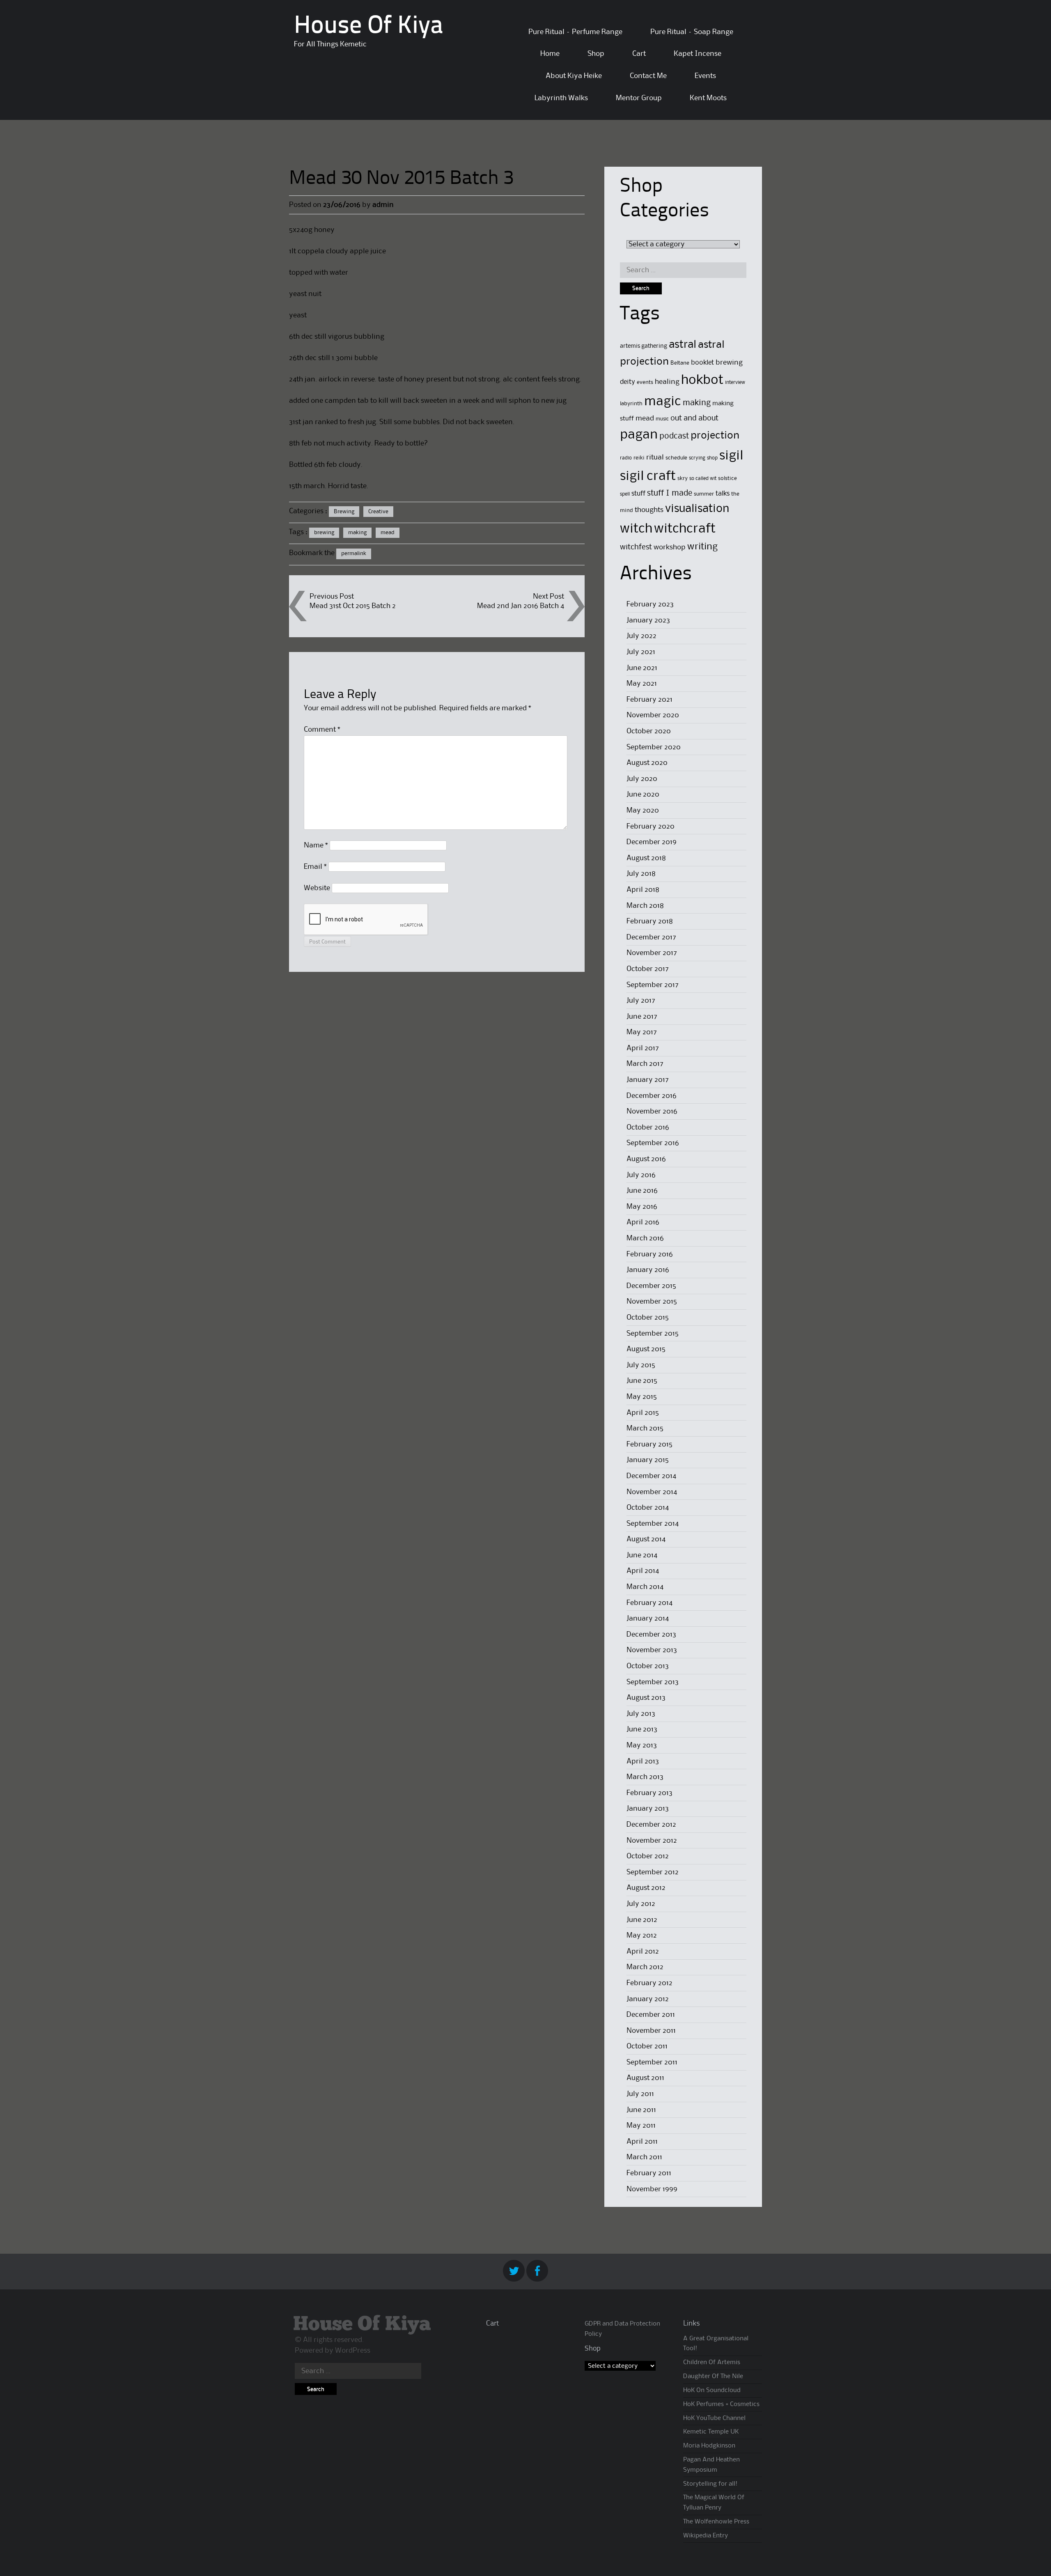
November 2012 (652, 1841)
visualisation (697, 509)
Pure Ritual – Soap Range (692, 32)
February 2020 (651, 827)
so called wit (703, 479)
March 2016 (645, 1238)
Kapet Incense (698, 54)
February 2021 (649, 700)
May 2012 (642, 1935)
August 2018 (646, 858)
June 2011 (641, 2110)
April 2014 (643, 1571)
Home (550, 54)
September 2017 (653, 985)
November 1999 (652, 2189)
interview (735, 382)
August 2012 (646, 1888)
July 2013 (641, 1714)
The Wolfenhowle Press (716, 2522)
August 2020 (647, 763)
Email (315, 867)
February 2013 (649, 1793)
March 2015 (645, 1428)
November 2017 (652, 953)
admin (383, 205)
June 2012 (642, 1920)
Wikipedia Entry (706, 2536)
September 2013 (653, 1682)
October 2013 (648, 1666)
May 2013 (642, 1745)
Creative (378, 512)
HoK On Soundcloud (712, 2390)
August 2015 (646, 1349)
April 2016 (643, 1222)
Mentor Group (639, 98)
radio (626, 458)
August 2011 (645, 2078)
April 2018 (643, 890)
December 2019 (652, 842)
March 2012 (645, 1967)
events (645, 382)
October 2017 (648, 969)
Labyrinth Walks (561, 98)
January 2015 (648, 1460)
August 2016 (646, 1159)
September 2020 (654, 747)
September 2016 (653, 1143)
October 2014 (648, 1508)
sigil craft (648, 476)
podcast (674, 436)
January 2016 (648, 1270)
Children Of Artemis (712, 2362)
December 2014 (651, 1476)
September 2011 (652, 2062)
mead (388, 533)
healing (667, 382)
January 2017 (648, 1080)
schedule (676, 458)
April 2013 (643, 1761)
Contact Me (648, 76)
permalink (354, 553)
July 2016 (641, 1175)
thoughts (649, 510)
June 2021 (642, 668)
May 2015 (642, 1397)
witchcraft (685, 529)
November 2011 (651, 2031)
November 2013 (652, 1650)
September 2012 (653, 1872)
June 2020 (643, 794)
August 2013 (646, 1698)
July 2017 (641, 1001)
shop (712, 458)
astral (683, 345)
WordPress (353, 2351)
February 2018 (650, 921)
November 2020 (653, 715)
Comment (322, 730)
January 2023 (648, 620)
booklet (702, 363)
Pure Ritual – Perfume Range (575, 32)
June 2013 (642, 1729)
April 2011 (642, 2142)
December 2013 (651, 1635)
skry (683, 478)
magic (663, 402)
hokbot (702, 380)
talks (723, 494)
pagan (639, 435)
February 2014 (649, 1603)
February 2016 (650, 1254)
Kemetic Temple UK (711, 2432)
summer (704, 494)
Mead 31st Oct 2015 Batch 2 (353, 606)
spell (625, 494)
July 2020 (642, 779)
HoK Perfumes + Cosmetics (721, 2404)
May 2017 (642, 1032)
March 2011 (644, 2157)
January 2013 (648, 1809)
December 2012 (651, 1825)
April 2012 (643, 1952)
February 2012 (649, 1983)
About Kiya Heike (574, 76)
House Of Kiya (368, 27)
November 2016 (652, 1111)
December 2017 (651, 937)
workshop (670, 548)
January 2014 (648, 1619)
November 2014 (652, 1492)
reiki (639, 458)
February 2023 (650, 604)
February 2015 (649, 1444)
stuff (638, 494)
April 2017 (643, 1048)
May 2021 (642, 684)
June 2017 (642, 1017)
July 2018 (641, 874)
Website (317, 888)
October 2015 (648, 1318)
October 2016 (648, 1127)
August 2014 (646, 1539)
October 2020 (649, 731)
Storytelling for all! (710, 2484)
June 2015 (642, 1381)
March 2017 (645, 1064)
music (662, 419)
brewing (324, 533)
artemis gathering (644, 346)
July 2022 (641, 636)
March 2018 (645, 906)
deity (628, 382)
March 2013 (645, 1777)
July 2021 (641, 652)
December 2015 (651, 1286)
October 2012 (648, 1856)
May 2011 (641, 2126)
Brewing (344, 512)
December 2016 (652, 1096)
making (357, 533)
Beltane (680, 363)
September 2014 (653, 1524)
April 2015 (643, 1413)
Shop (596, 54)
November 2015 (652, 1302)
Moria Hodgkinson (709, 2446)
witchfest (636, 547)
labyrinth (631, 404)
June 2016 (642, 1191)
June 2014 (642, 1555)
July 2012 (641, 1904)
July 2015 (641, 1365)
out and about (694, 418)
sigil (731, 456)
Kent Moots (708, 98)
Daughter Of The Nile (713, 2376)
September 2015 (653, 1334)
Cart (639, 54)
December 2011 (651, 2015)
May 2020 (643, 810)
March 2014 (645, 1587)
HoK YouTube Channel (714, 2418)
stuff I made (670, 494)
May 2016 (642, 1207)
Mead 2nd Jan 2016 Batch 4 (521, 606)
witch (636, 529)
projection (715, 436)
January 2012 (648, 1999)
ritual (655, 458)
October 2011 (647, 2046)
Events (705, 76)
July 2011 (640, 2094)
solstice (727, 478)
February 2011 (649, 2173)
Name (316, 845)
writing (702, 547)
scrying (697, 458)
